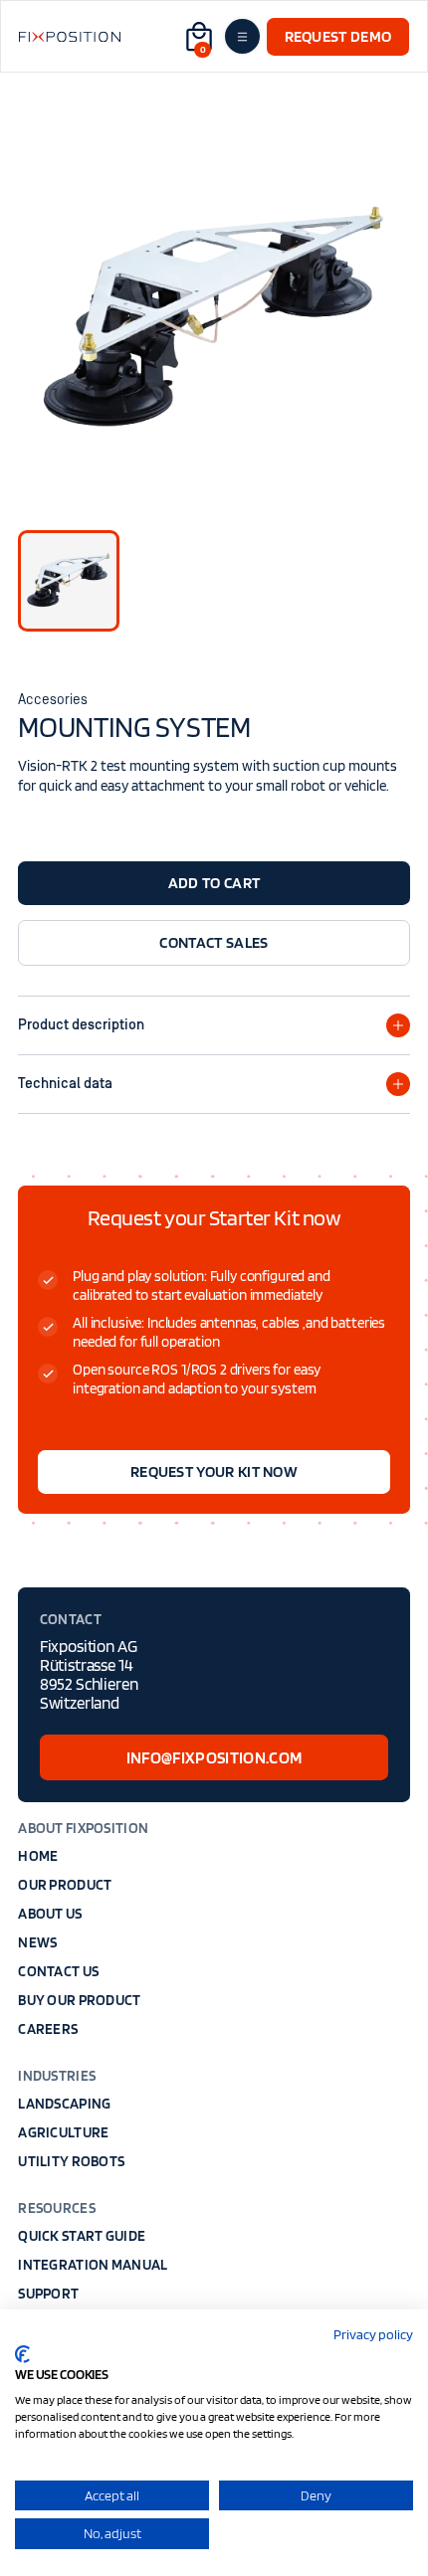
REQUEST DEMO (338, 36)
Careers (48, 2029)
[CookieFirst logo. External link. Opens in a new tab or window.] (22, 2354)
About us (50, 1914)
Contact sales (214, 942)
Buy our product (79, 2000)
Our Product (65, 1885)
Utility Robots (71, 2161)
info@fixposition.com (214, 1757)
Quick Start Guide (82, 2236)
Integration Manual (93, 2265)
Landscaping (64, 2104)
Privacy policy (373, 2334)
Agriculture (63, 2132)
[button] (196, 36)
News (37, 1942)
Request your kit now (214, 1472)
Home (38, 1856)
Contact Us (58, 1971)
